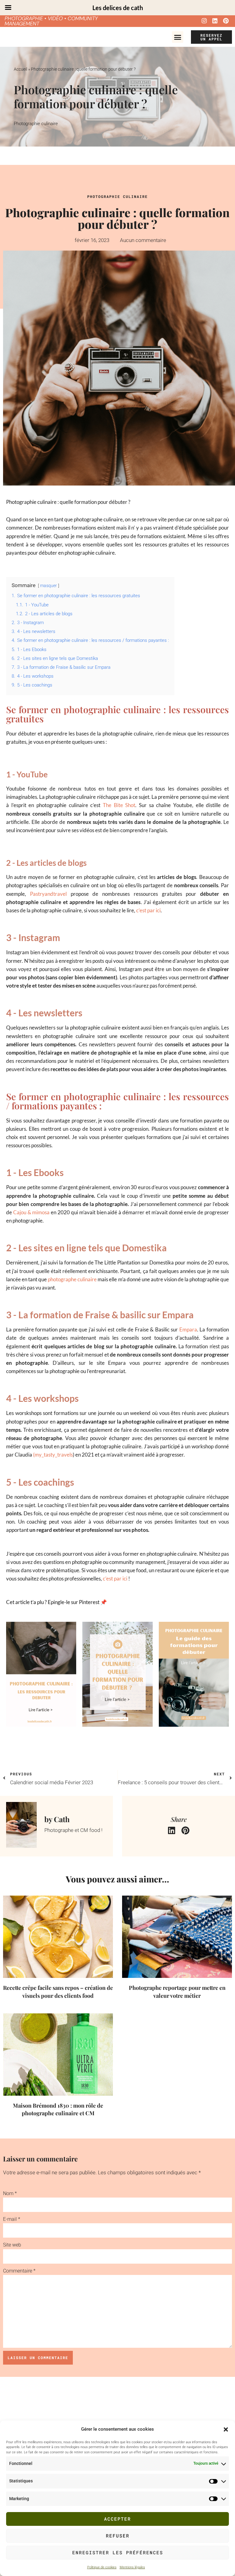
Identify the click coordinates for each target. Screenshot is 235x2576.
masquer (48, 586)
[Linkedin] (215, 20)
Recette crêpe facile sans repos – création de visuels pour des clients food (58, 1992)
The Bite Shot (119, 805)
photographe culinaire (72, 1279)
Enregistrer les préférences (118, 2552)
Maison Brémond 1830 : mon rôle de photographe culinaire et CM (58, 2109)
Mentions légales (132, 2567)
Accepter (117, 2519)
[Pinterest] (226, 20)
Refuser (118, 2536)
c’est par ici (148, 910)
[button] (226, 2429)
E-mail (12, 2219)
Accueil (21, 69)
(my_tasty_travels (53, 1455)
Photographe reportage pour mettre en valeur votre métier (177, 1992)
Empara (188, 1329)
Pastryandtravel (48, 894)
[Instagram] (204, 20)
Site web (12, 2245)
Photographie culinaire (36, 124)
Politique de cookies (102, 2567)
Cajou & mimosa (32, 1212)
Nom (10, 2193)
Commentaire (19, 2271)
